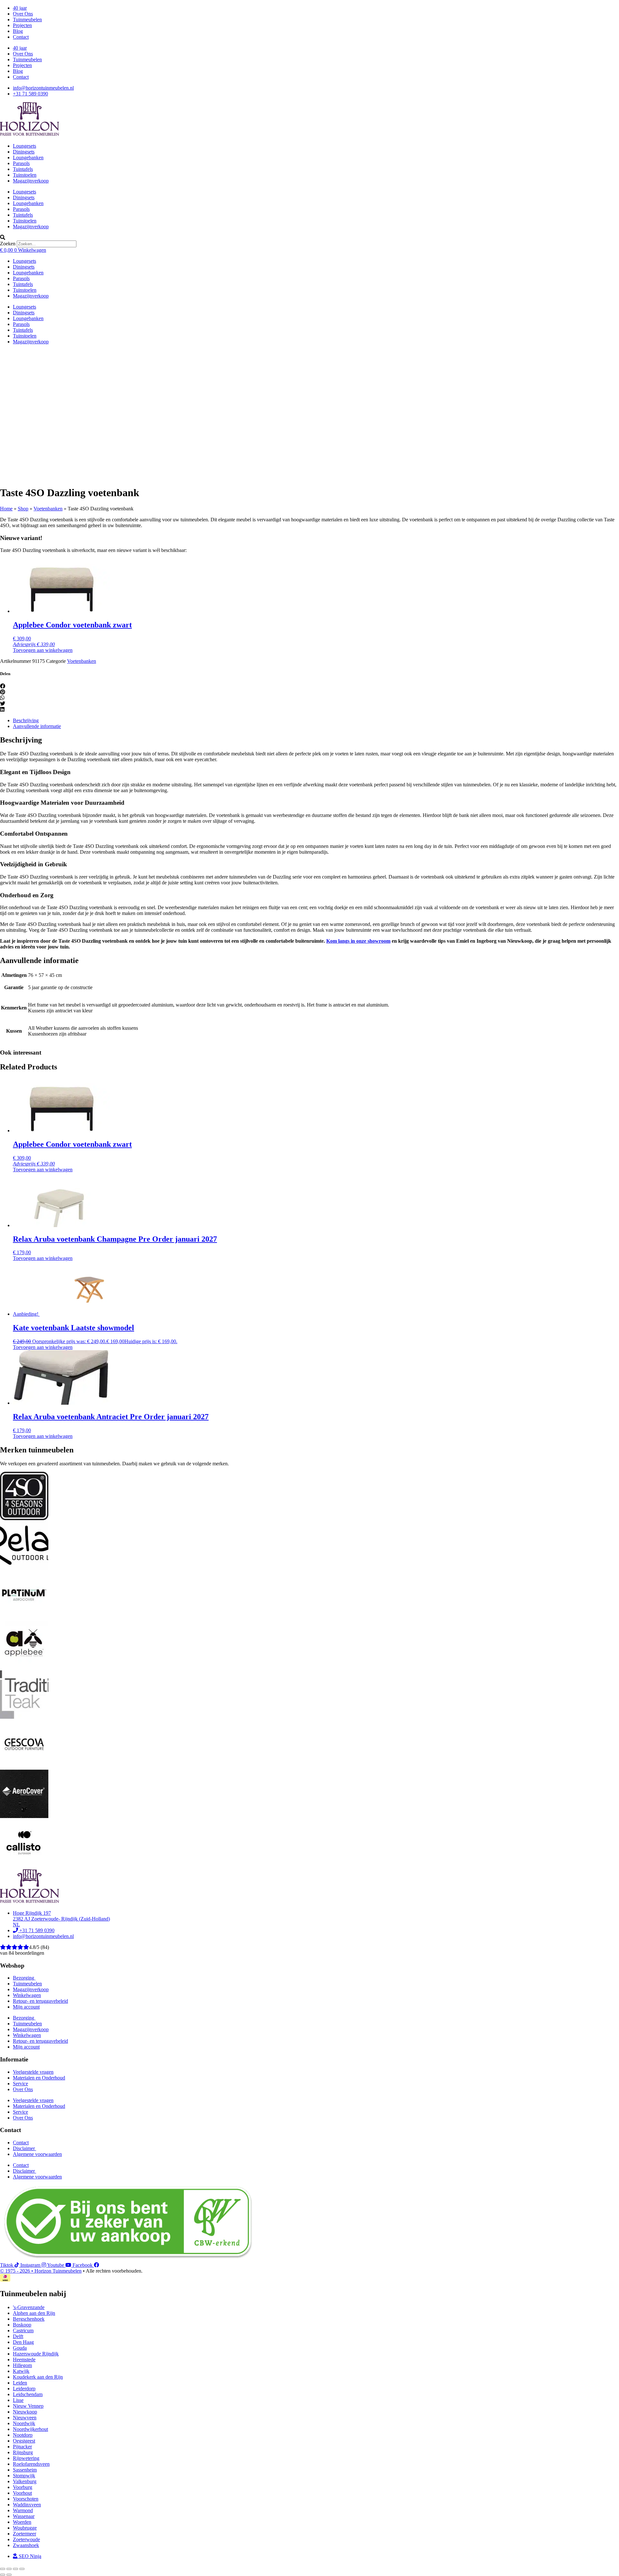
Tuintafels (23, 169)
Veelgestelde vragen (33, 2072)
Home (6, 509)
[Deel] (15, 2569)
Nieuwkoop (25, 2412)
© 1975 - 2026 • (17, 2271)
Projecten (22, 25)
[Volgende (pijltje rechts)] (9, 2575)
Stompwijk (24, 2476)
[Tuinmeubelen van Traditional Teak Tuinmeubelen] (24, 1717)
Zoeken (8, 244)
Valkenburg (25, 2481)
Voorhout (22, 2493)
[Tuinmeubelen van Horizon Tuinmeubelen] (24, 1568)
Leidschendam (28, 2394)
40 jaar (20, 8)
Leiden (20, 2383)
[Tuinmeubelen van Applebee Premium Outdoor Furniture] (24, 1667)
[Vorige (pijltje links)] (3, 2575)
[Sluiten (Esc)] (22, 2569)
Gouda (20, 2348)
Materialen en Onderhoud (39, 2078)
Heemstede (24, 2360)
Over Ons (23, 14)
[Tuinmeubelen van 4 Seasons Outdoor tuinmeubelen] (24, 1518)
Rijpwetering (26, 2458)
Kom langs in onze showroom (358, 941)
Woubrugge (25, 2528)
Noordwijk (24, 2423)
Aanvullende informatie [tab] (37, 726)
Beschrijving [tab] (26, 720)
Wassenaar (24, 2516)
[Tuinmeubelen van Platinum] (24, 1618)
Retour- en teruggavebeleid (40, 2001)
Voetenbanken (48, 509)
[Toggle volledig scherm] (9, 2569)
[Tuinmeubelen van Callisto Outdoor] (24, 1866)
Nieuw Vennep (28, 2406)
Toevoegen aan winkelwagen (43, 650)
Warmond (23, 2510)
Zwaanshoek (26, 2545)
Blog (18, 31)
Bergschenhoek (29, 2319)
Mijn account (26, 2007)
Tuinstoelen (25, 175)
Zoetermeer (25, 2534)
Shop (23, 509)
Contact (21, 37)
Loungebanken (28, 157)
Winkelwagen (27, 1995)
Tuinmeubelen (27, 20)
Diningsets (24, 152)
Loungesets (25, 146)
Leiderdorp (24, 2389)
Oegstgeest (24, 2441)
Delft (18, 2336)
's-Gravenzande (29, 2307)
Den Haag (23, 2342)
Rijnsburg (23, 2452)
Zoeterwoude (26, 2539)
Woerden (22, 2522)
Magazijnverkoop (31, 181)
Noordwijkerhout (30, 2429)
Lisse (18, 2400)
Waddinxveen (27, 2505)
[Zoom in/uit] (3, 2569)
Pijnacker (22, 2447)
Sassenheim (25, 2470)
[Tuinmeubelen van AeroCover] (24, 1816)
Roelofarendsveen (31, 2464)
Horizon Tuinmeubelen (58, 2271)
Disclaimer (25, 2148)
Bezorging (24, 1978)
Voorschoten (26, 2499)
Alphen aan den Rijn (34, 2313)
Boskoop (22, 2325)
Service (20, 2084)
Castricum (23, 2330)
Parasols (21, 163)
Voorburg (23, 2487)
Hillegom (22, 2365)
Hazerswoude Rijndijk (36, 2354)
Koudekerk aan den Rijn (38, 2377)
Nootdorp (23, 2435)
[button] (309, 238)
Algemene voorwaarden (37, 2154)
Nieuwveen (25, 2418)
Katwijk (21, 2371)
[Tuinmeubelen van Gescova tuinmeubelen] (24, 1767)
